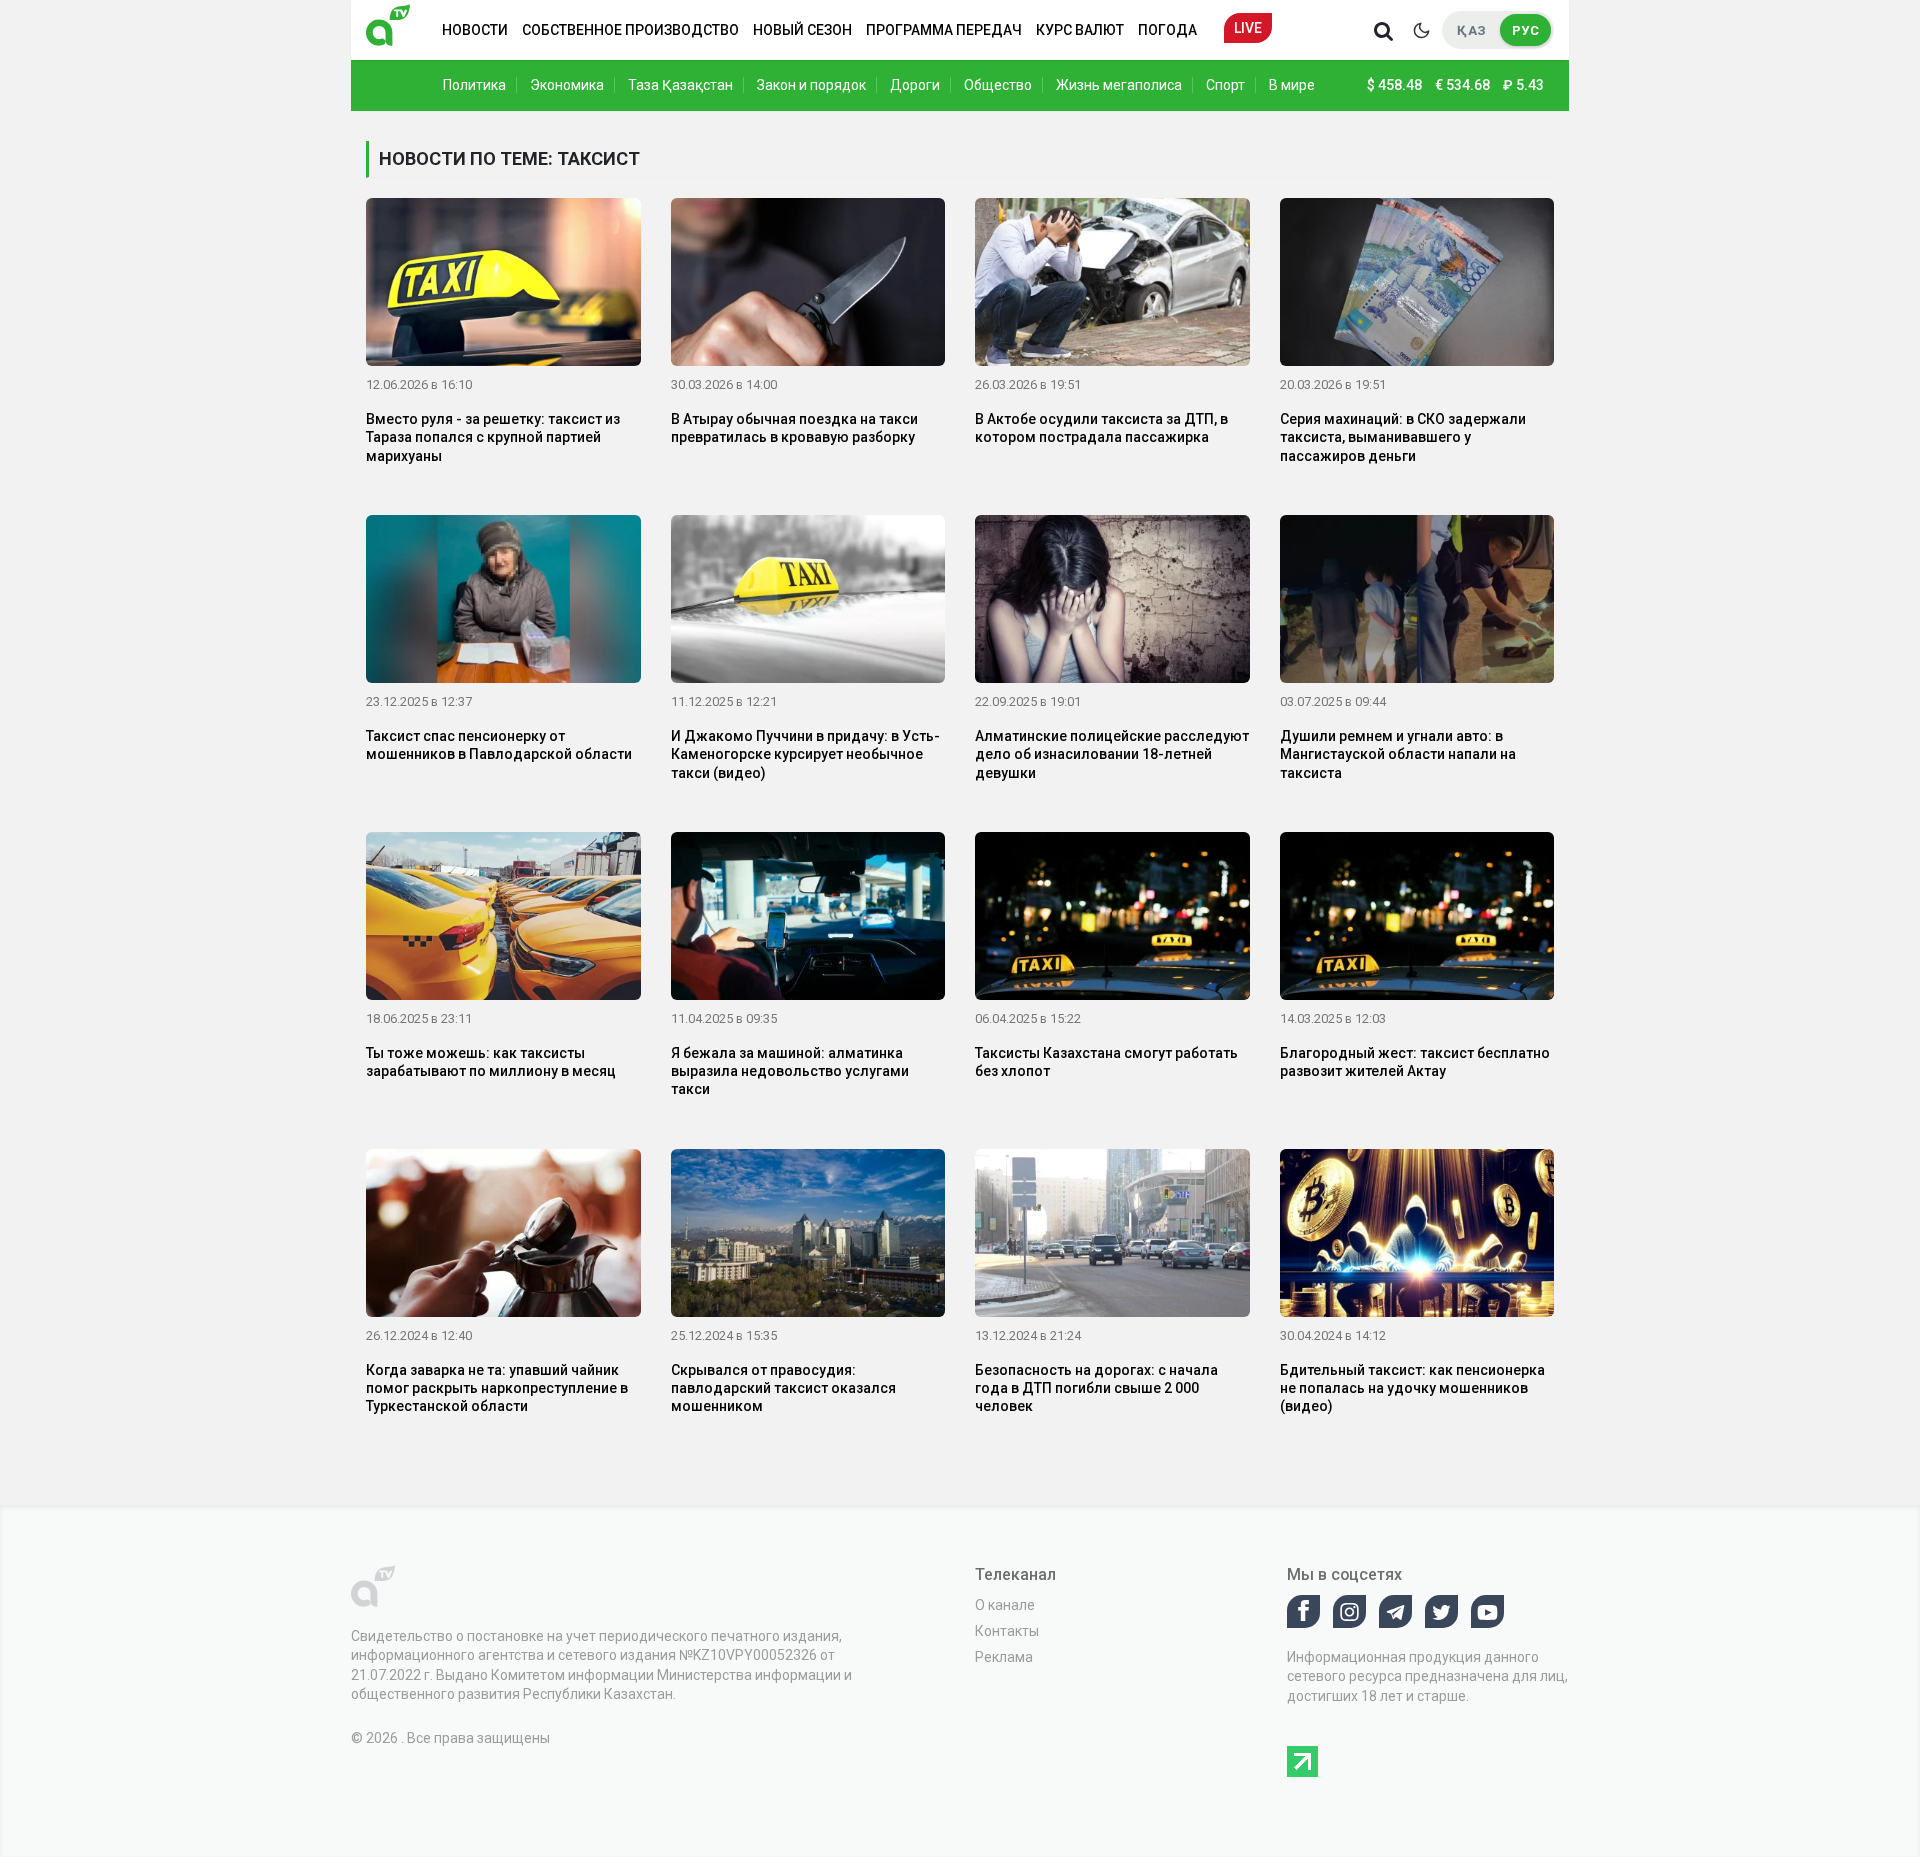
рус (1525, 30)
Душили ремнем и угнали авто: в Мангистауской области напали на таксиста (1398, 754)
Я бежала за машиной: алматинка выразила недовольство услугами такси (790, 1071)
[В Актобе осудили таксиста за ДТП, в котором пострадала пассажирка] (1112, 286)
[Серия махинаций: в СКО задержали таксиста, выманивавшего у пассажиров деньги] (1417, 286)
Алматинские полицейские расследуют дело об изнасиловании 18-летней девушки (1112, 754)
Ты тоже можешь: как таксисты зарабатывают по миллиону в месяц (491, 1062)
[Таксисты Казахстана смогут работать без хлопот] (1112, 920)
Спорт (1225, 85)
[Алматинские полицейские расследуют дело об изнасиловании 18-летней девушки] (1112, 603)
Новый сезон (802, 30)
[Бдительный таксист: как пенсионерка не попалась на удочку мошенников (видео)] (1417, 1236)
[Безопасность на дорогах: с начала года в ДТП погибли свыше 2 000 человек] (1112, 1236)
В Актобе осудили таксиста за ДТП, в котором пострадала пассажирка (1101, 428)
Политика (474, 85)
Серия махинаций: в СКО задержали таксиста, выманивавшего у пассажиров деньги (1403, 437)
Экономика (567, 85)
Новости (475, 30)
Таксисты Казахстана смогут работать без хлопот (1106, 1062)
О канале (1005, 1605)
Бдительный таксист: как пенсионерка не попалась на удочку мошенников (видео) (1412, 1388)
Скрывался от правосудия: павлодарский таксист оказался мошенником (783, 1388)
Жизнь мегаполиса (1119, 85)
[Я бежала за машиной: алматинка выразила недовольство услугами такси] (808, 920)
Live (1248, 28)
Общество (998, 85)
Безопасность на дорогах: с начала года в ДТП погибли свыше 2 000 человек (1096, 1388)
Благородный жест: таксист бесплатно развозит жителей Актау (1415, 1062)
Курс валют (1080, 30)
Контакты (1007, 1631)
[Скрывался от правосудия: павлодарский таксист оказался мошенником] (808, 1236)
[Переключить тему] (1421, 30)
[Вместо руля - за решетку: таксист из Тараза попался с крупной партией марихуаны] (503, 286)
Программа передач (944, 30)
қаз (1471, 30)
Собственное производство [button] (630, 30)
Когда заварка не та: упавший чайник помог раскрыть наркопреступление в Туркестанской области (497, 1388)
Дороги (915, 85)
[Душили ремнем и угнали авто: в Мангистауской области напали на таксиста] (1417, 603)
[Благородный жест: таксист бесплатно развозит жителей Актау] (1417, 920)
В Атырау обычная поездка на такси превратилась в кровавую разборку (794, 428)
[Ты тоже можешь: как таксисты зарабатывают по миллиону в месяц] (503, 920)
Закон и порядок (811, 85)
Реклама (1004, 1657)
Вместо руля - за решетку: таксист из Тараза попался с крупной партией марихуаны (493, 437)
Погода (1167, 30)
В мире (1292, 85)
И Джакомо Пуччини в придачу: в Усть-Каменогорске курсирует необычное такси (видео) (805, 754)
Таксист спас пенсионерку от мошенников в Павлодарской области (499, 745)
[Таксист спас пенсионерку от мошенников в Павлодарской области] (503, 603)
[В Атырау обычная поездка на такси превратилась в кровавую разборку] (808, 286)
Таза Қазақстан (680, 85)
